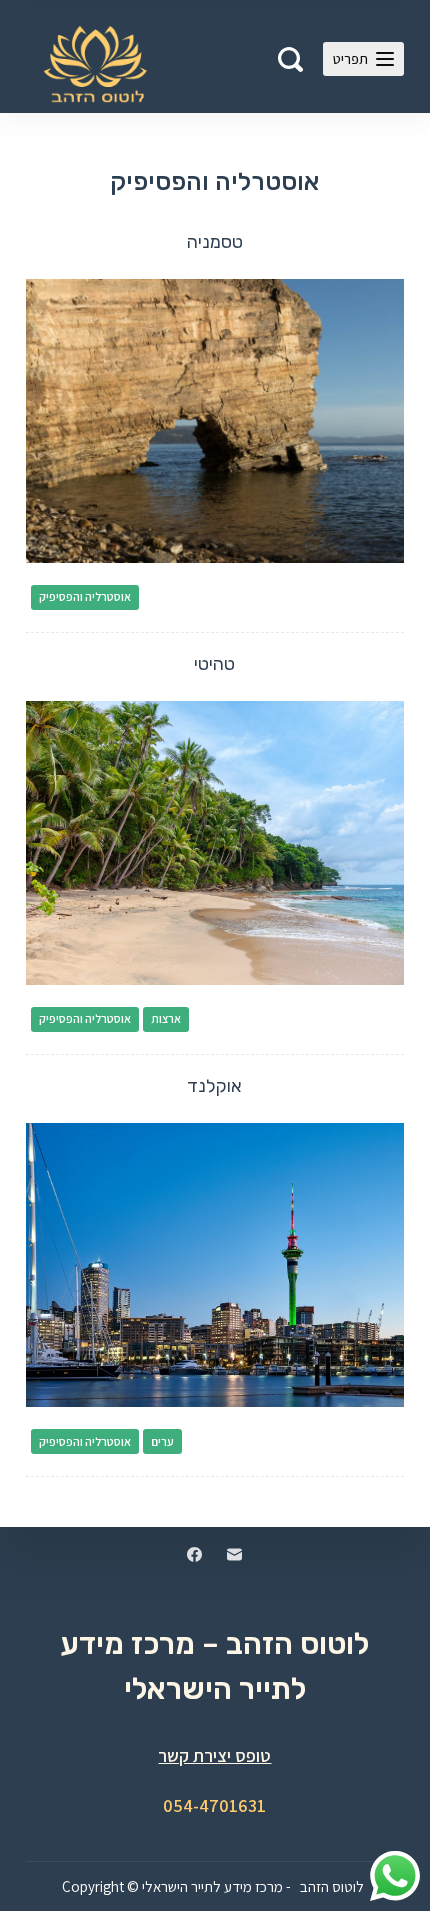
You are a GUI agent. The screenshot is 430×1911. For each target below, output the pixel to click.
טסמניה (215, 242)
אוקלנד (214, 1086)
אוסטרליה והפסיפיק (85, 596)
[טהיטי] (215, 843)
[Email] (234, 1554)
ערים (162, 1441)
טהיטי (214, 664)
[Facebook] (194, 1554)
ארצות (166, 1018)
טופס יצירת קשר (214, 1755)
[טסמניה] (215, 421)
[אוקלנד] (215, 1265)
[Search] (290, 59)
